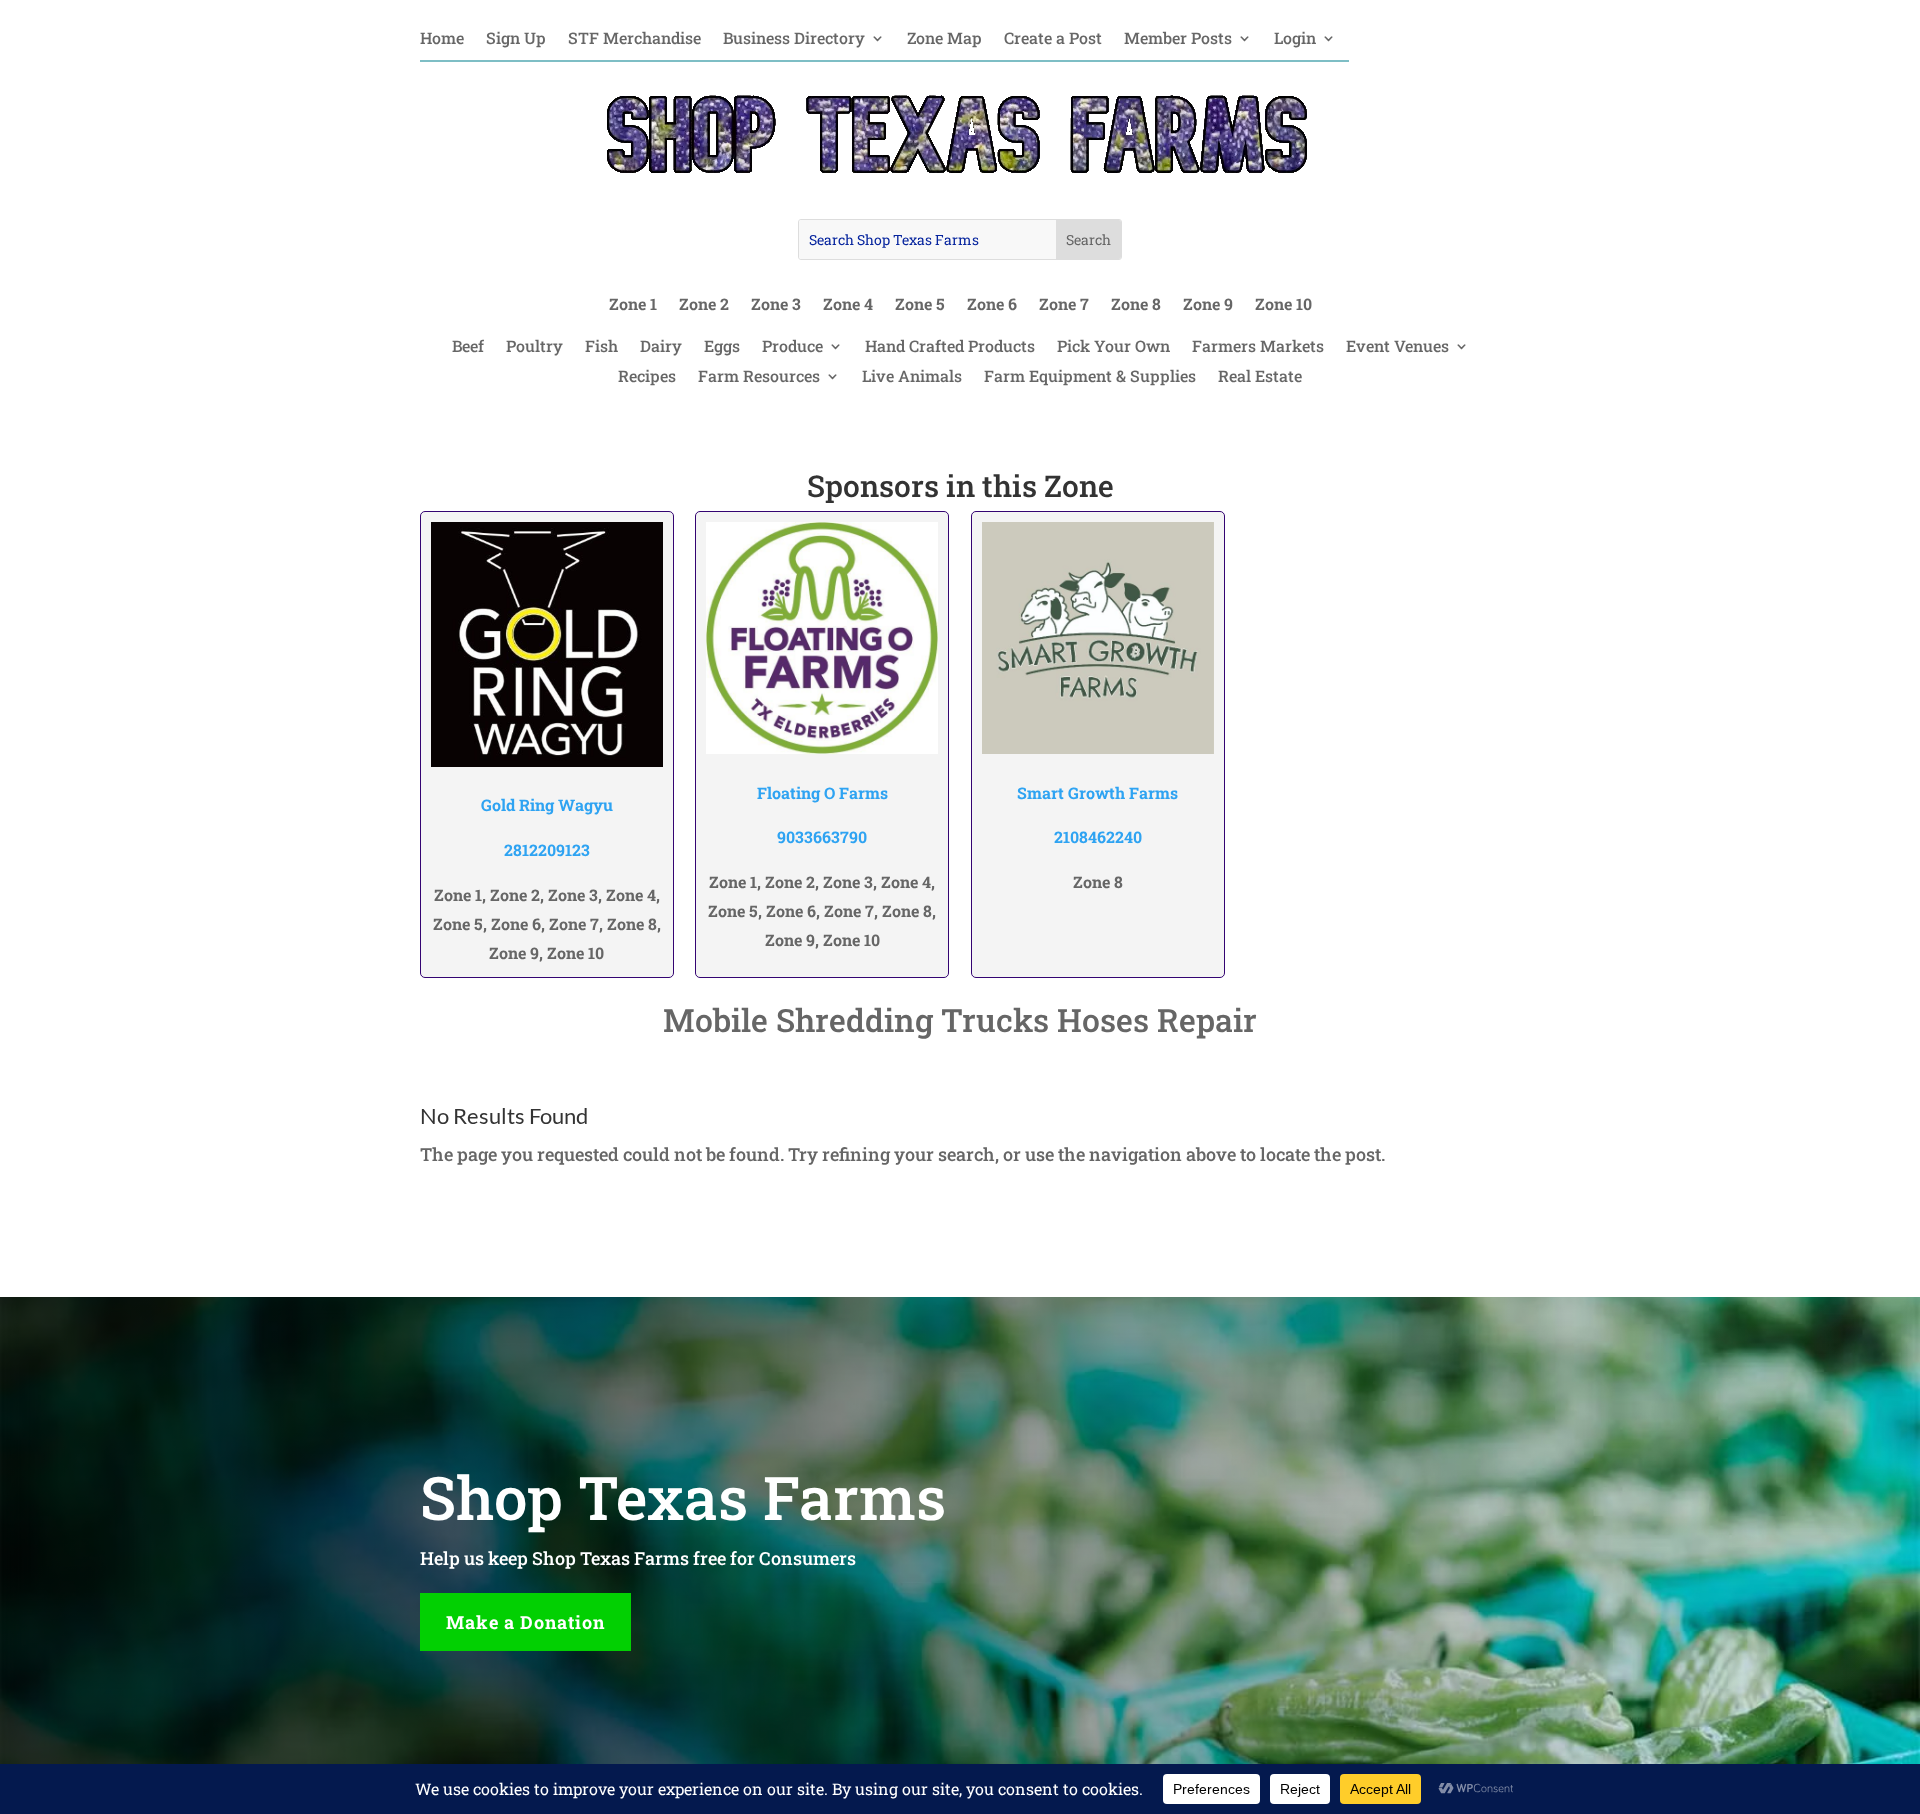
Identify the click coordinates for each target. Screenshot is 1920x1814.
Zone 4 (848, 305)
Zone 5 (920, 305)
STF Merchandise (634, 39)
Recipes (647, 377)
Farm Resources (759, 377)
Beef (468, 347)
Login (1295, 39)
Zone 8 (1136, 305)
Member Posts (1178, 39)
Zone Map (944, 39)
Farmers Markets (1258, 347)
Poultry (534, 347)
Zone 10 (1283, 305)
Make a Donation (525, 1622)
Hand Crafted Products (950, 347)
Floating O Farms (822, 792)
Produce (792, 347)
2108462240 (1098, 836)
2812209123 (547, 849)
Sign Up (516, 39)
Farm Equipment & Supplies (1090, 377)
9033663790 (822, 836)
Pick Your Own (1113, 347)
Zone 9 (1208, 305)
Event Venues (1397, 347)
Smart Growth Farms (1097, 792)
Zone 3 (776, 305)
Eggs (722, 347)
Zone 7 (1064, 305)
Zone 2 (704, 305)
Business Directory (794, 39)
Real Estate (1260, 377)
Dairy (661, 347)
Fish (601, 347)
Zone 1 (633, 305)
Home (442, 39)
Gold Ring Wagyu (547, 804)
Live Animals (912, 377)
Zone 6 (992, 305)
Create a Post (1053, 39)
